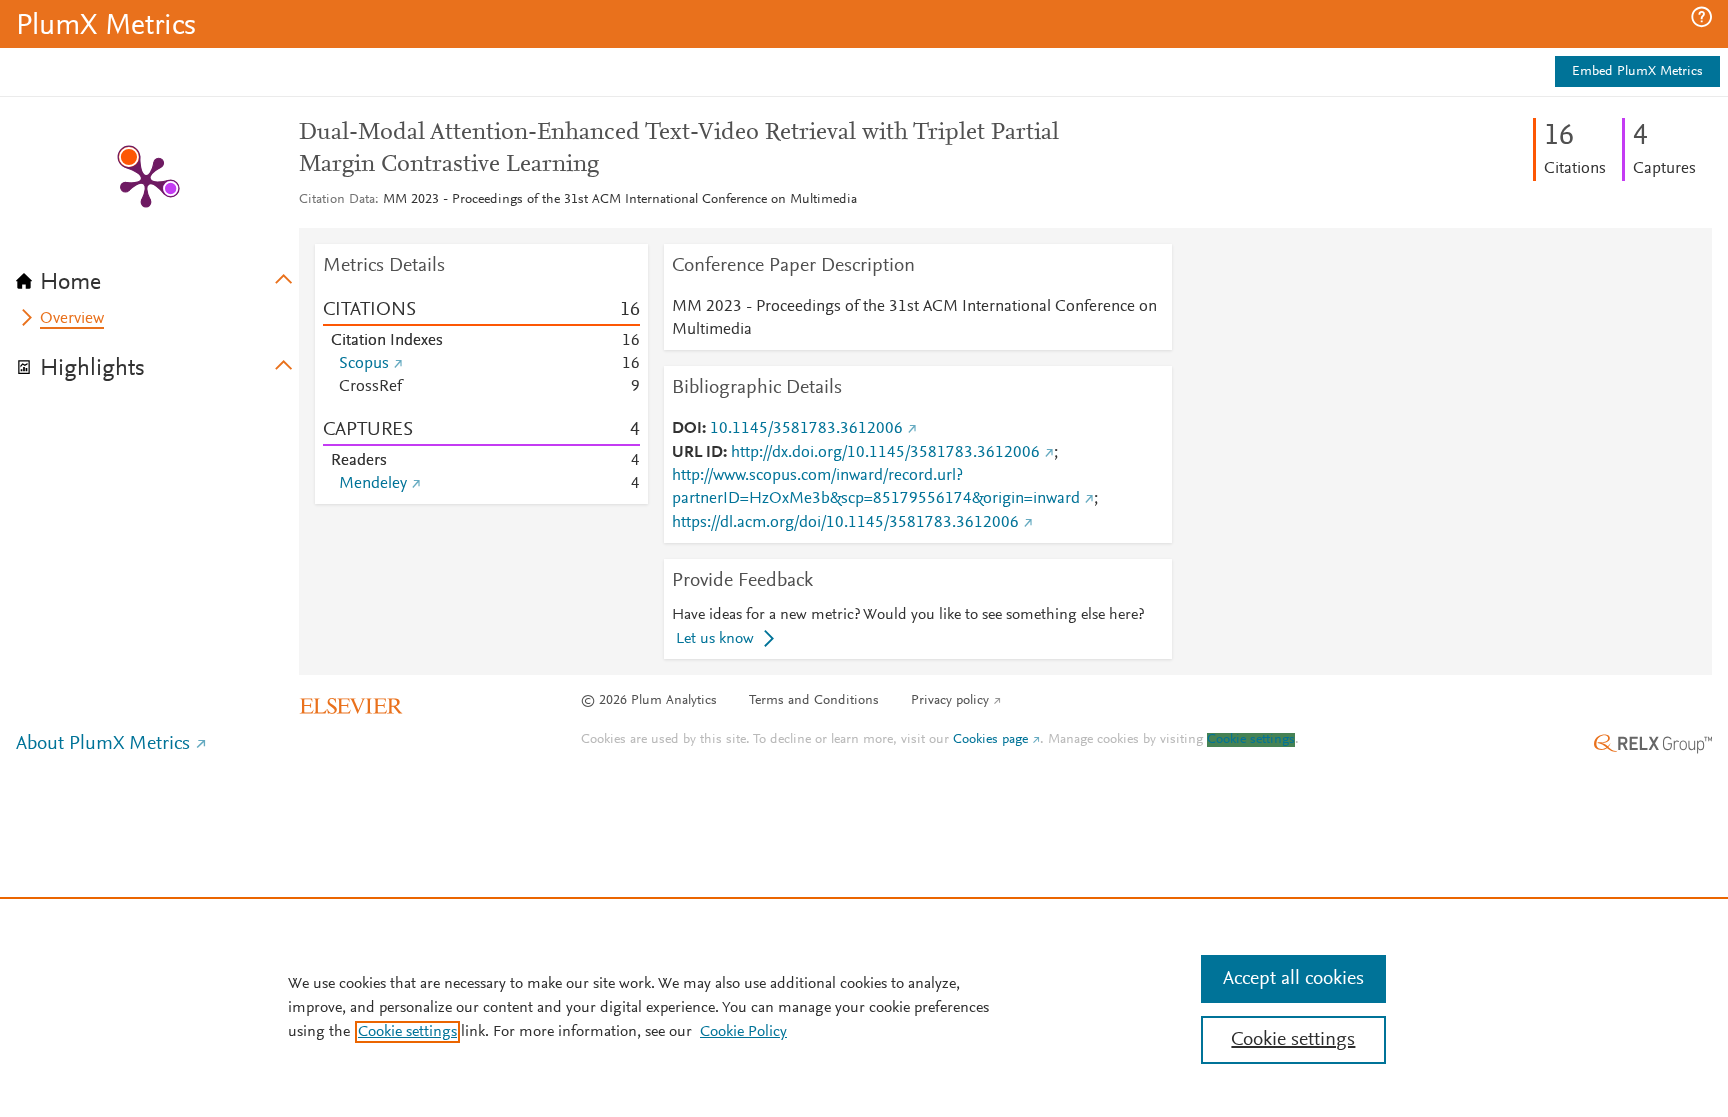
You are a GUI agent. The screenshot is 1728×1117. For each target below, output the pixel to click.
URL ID (697, 453)
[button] (1701, 17)
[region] (864, 1007)
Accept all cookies (1293, 979)
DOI (687, 429)
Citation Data (337, 200)
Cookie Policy (743, 1032)
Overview (72, 319)
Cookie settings (1251, 740)
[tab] (157, 276)
